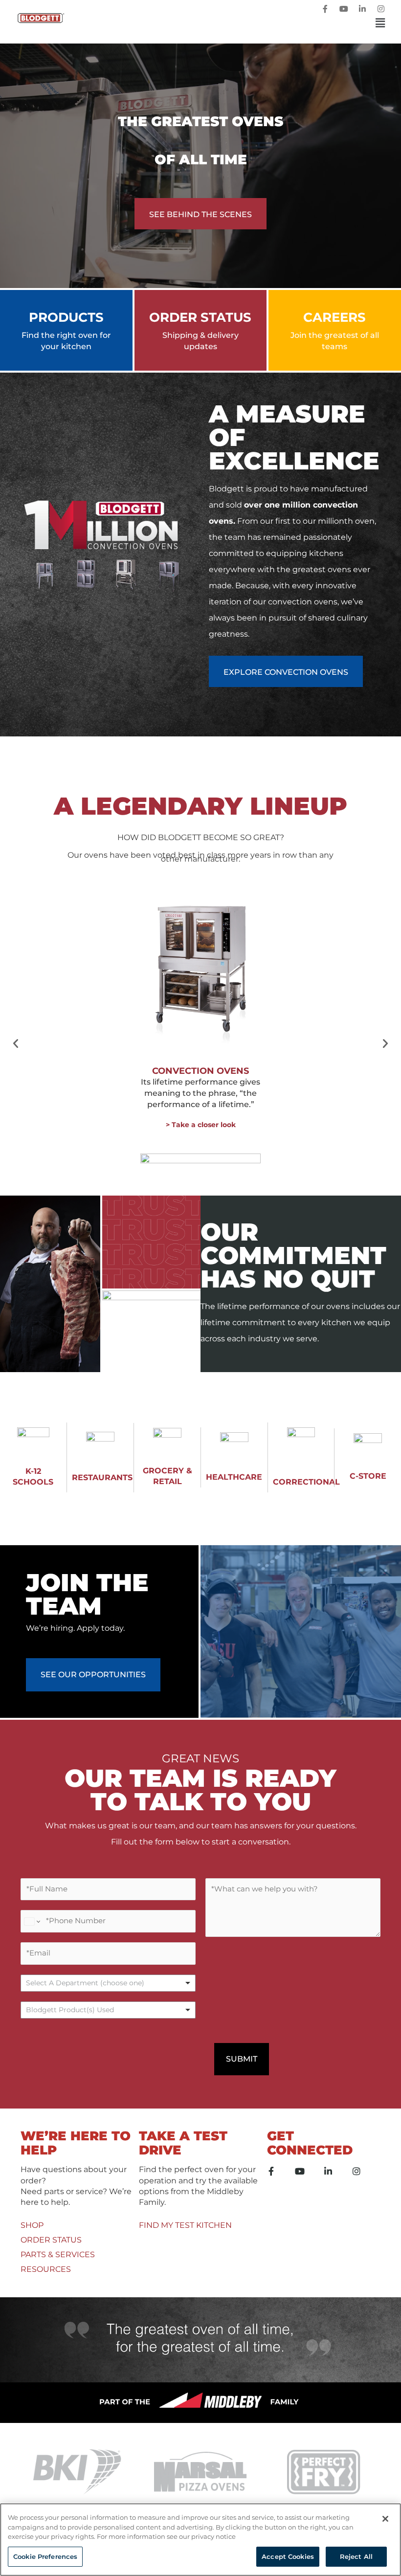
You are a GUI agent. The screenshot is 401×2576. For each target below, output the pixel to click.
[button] (231, 23)
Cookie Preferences (45, 2556)
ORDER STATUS (51, 2240)
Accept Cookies (288, 2556)
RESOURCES (46, 2269)
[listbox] (108, 1983)
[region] (200, 2540)
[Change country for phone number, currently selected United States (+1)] (32, 1921)
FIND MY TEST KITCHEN (185, 2225)
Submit (242, 2059)
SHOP (32, 2225)
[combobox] (108, 2010)
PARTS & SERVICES (58, 2254)
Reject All (356, 2556)
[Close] (385, 2519)
